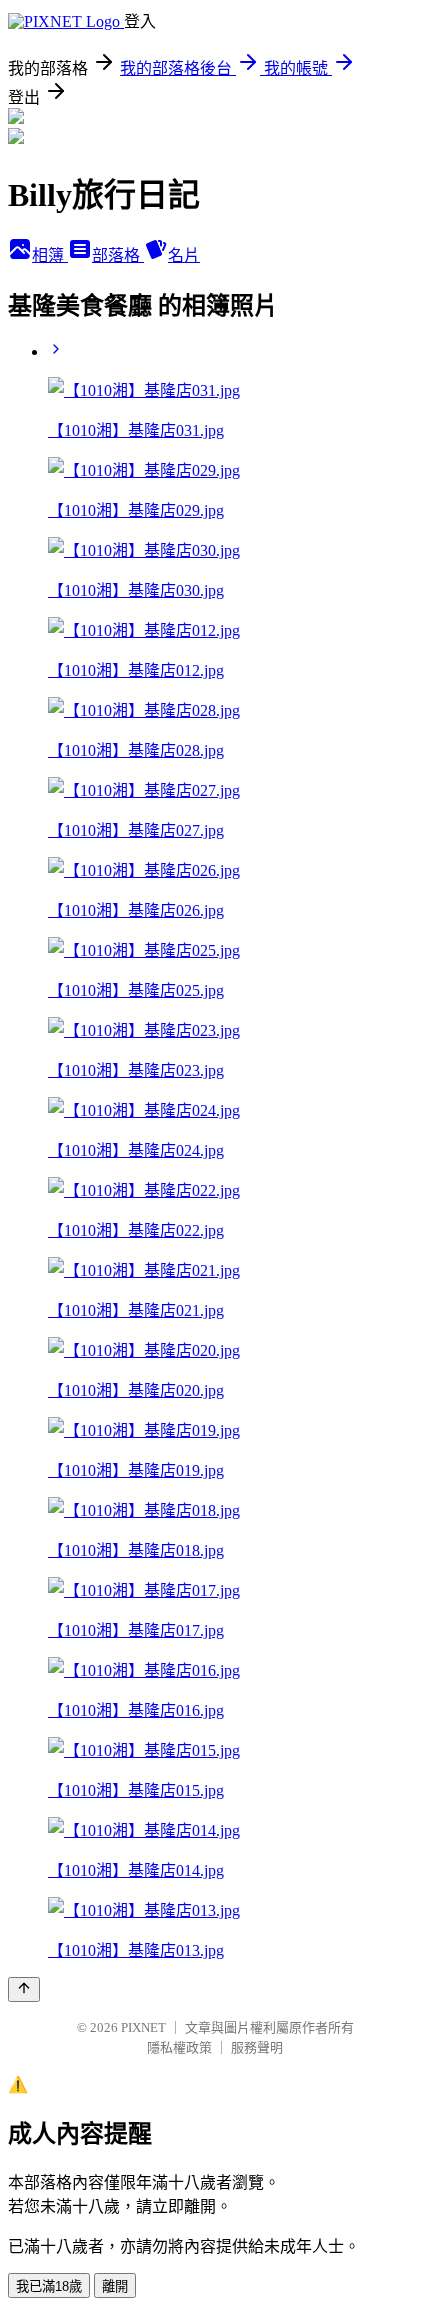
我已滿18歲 (49, 2286)
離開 (115, 2286)
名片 (184, 255)
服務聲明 (257, 2047)
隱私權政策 (179, 2047)
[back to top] (24, 1989)
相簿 (50, 255)
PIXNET (143, 2027)
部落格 (118, 255)
